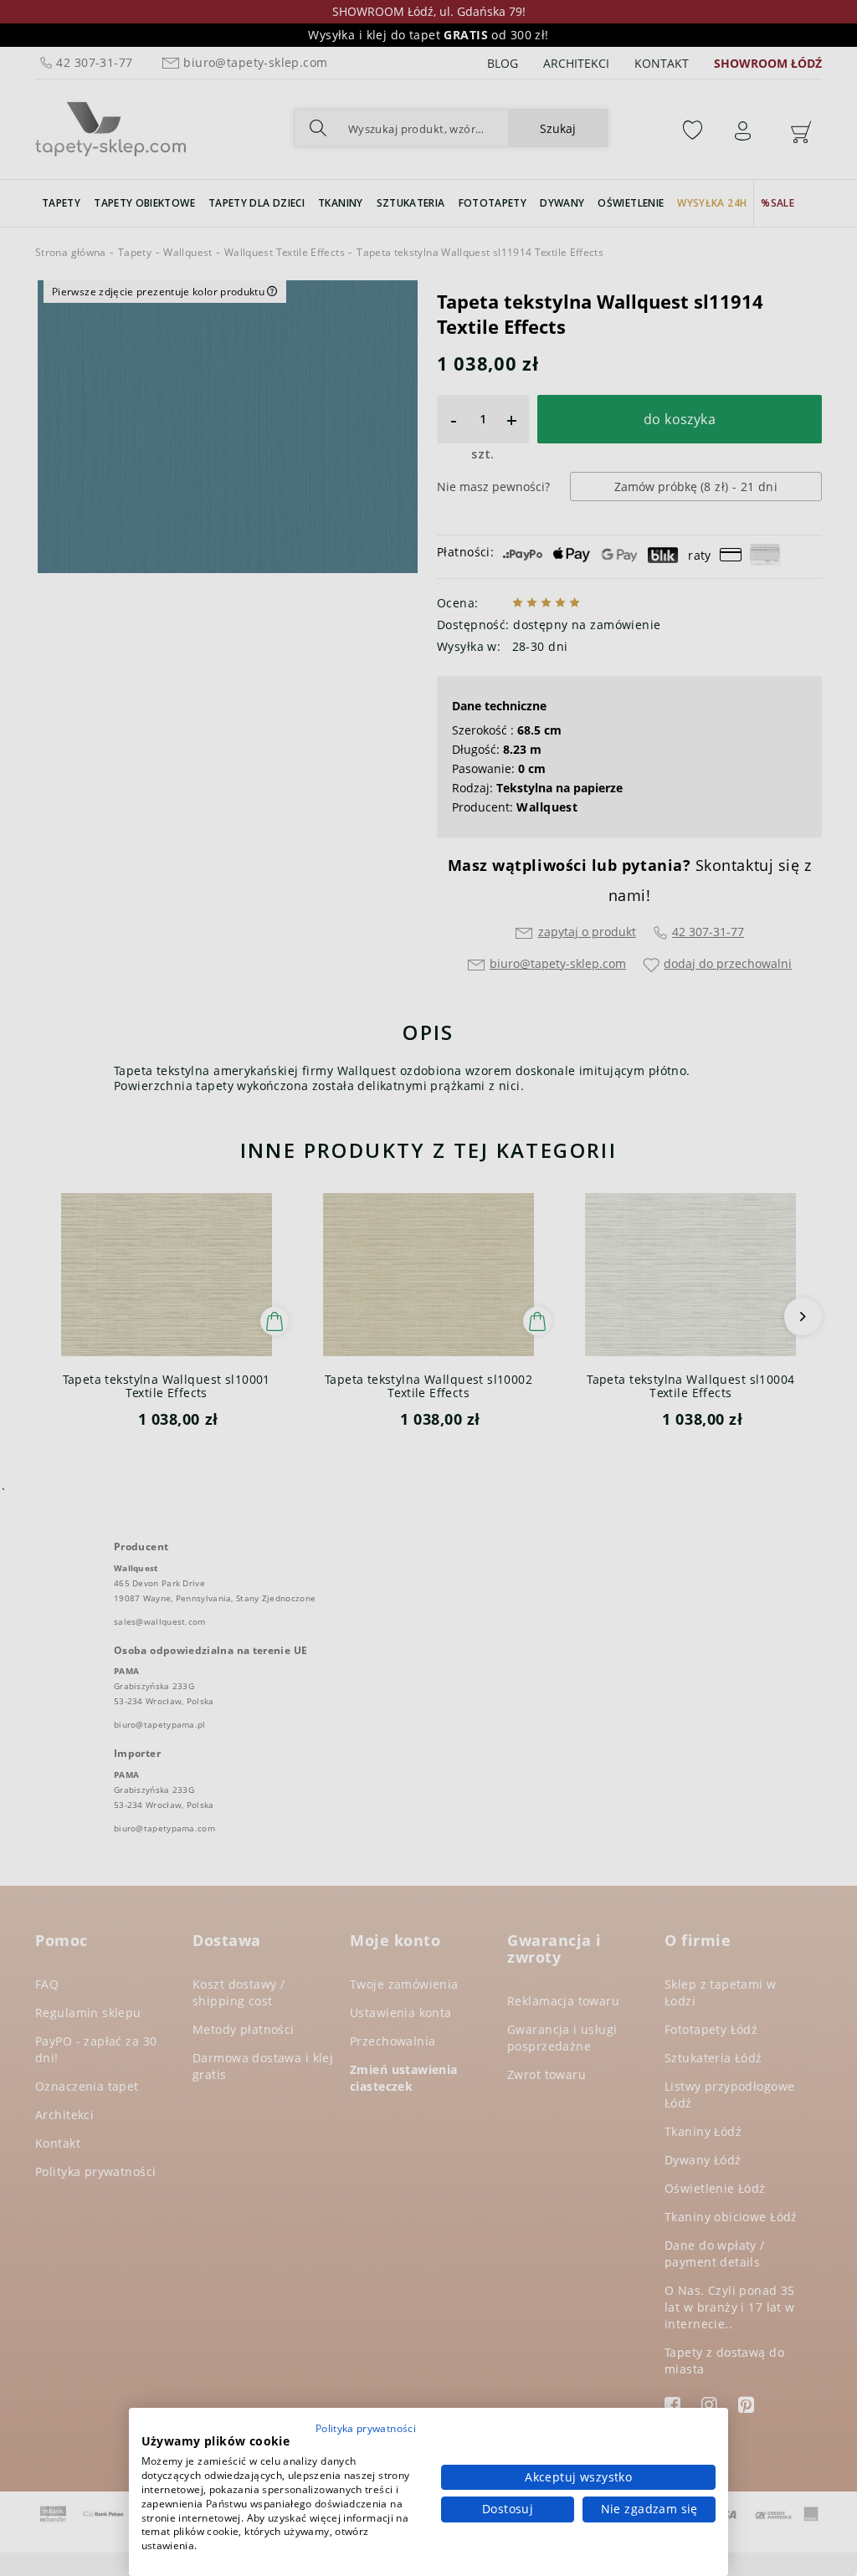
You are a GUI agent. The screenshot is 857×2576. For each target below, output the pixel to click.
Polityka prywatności (366, 2428)
